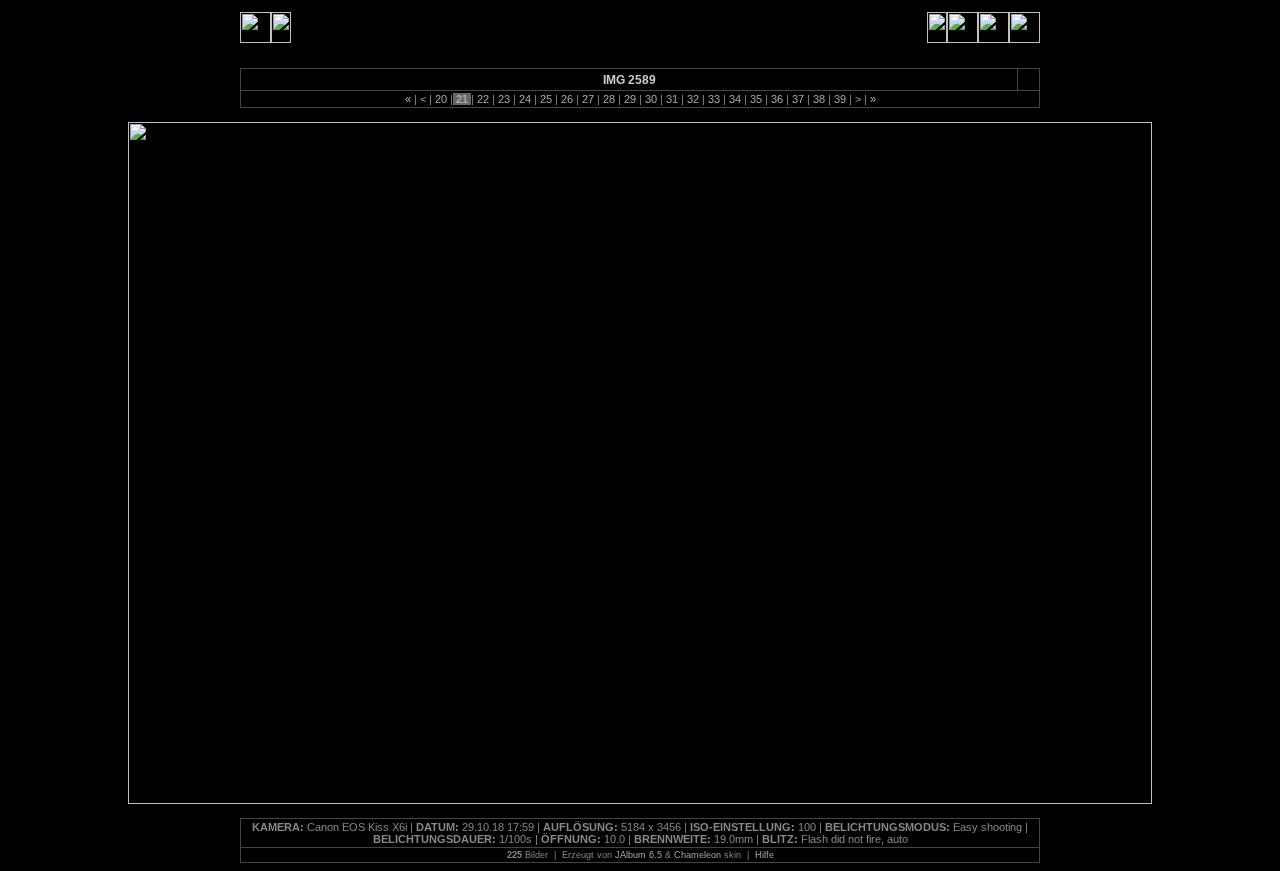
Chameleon (697, 855)
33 (714, 99)
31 (672, 99)
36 (777, 99)
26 (567, 99)
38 (819, 99)
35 (756, 99)
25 (546, 99)
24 (525, 99)
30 (651, 99)
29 (630, 99)
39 (840, 99)
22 (483, 99)
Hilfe (764, 855)
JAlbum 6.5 (638, 855)
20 (441, 99)
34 (735, 99)
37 (798, 99)
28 (609, 99)
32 (693, 99)
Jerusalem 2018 (344, 27)
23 (504, 99)
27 (588, 99)
